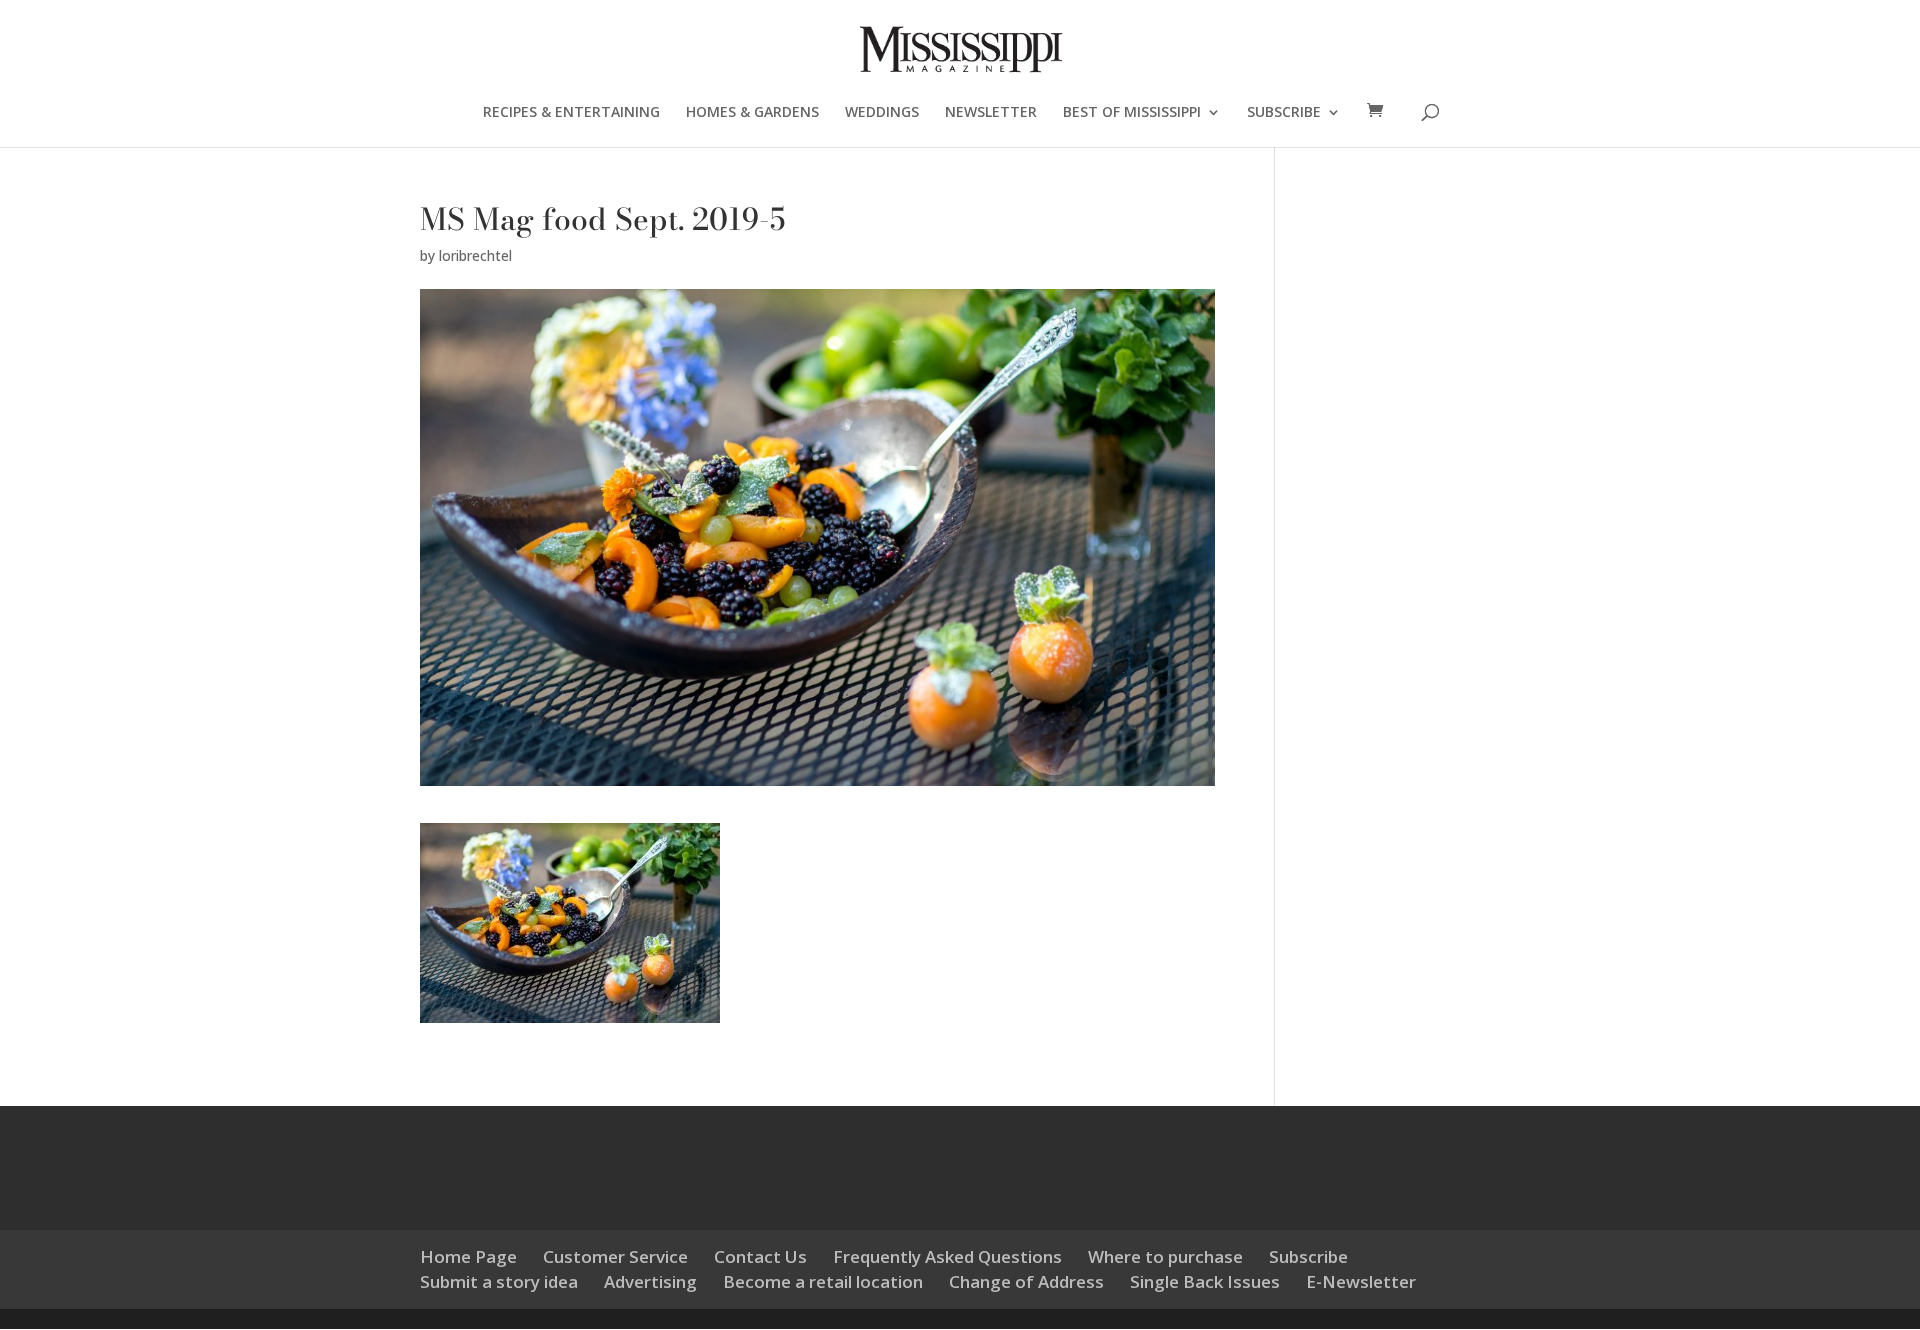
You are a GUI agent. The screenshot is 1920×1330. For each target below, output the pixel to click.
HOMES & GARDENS (752, 113)
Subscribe (1308, 1256)
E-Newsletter (1361, 1281)
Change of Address (1026, 1281)
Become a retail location (823, 1281)
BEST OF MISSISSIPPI (1132, 113)
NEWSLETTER (991, 113)
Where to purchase (1165, 1256)
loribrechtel (475, 255)
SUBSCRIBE (1284, 113)
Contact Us (760, 1256)
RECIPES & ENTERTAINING (571, 113)
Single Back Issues (1205, 1281)
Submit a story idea (499, 1281)
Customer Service (615, 1256)
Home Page (468, 1256)
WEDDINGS (882, 113)
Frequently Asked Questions (947, 1256)
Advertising (650, 1281)
